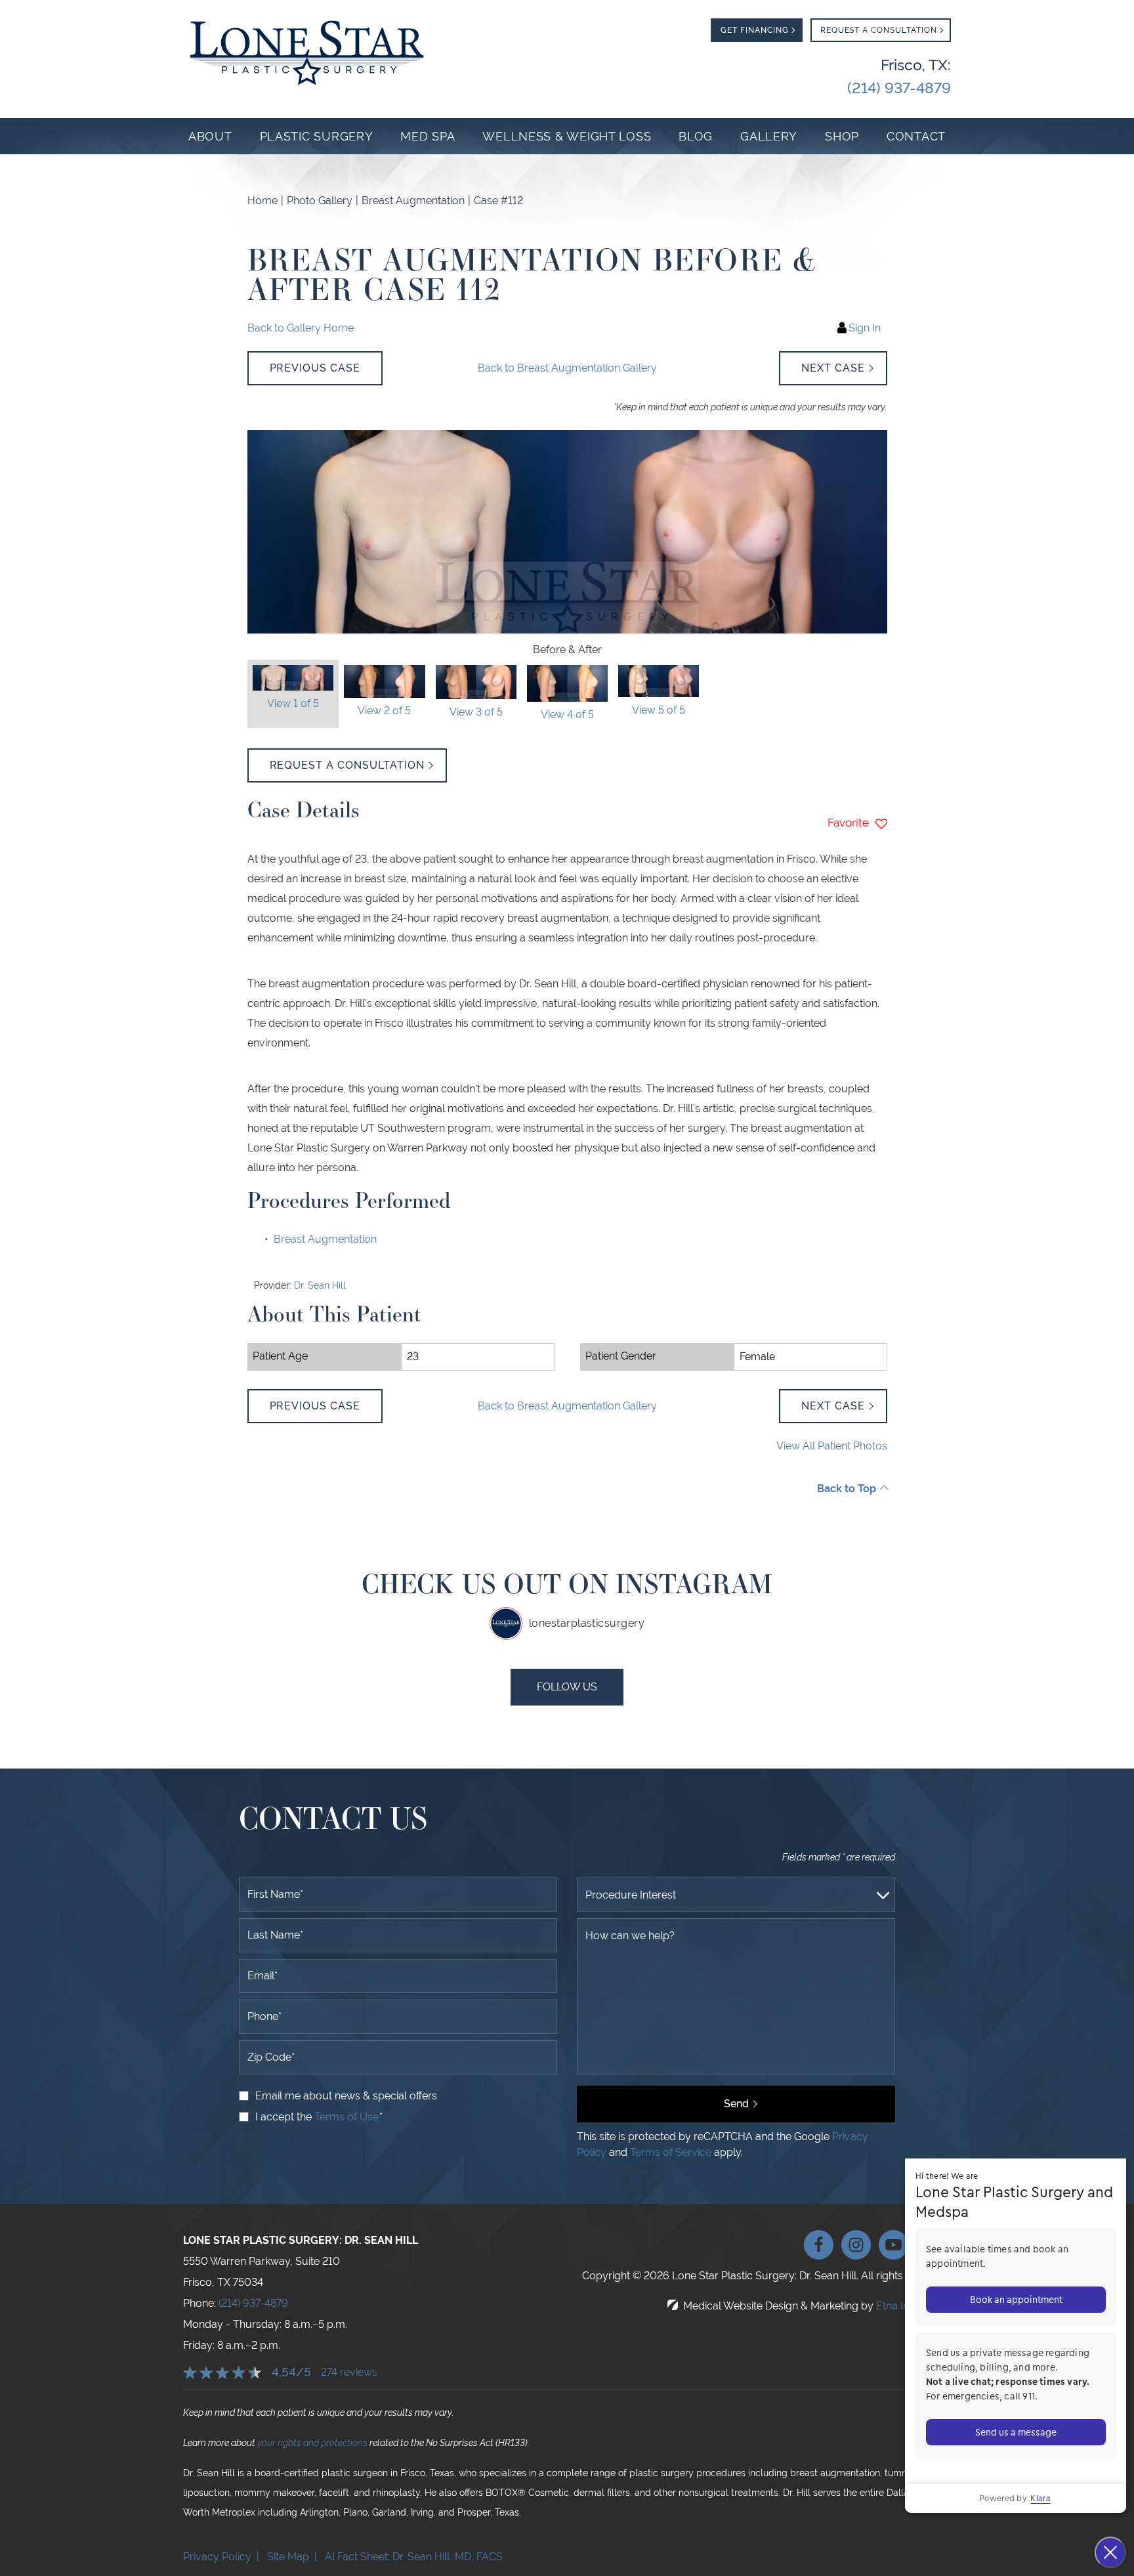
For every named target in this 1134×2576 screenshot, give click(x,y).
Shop (842, 136)
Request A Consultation (879, 30)
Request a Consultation (347, 765)
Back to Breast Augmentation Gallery (567, 368)
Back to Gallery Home (301, 328)
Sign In (865, 328)
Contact (916, 136)
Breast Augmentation (413, 201)
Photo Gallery (320, 201)
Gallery (769, 136)
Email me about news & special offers (346, 2096)
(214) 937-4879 (253, 2303)
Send (736, 2104)
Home (262, 201)
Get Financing (754, 30)
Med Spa (428, 136)
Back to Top (847, 1489)
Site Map (288, 2557)
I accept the (285, 2117)
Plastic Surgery (317, 136)
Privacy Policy (217, 2557)
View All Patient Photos (832, 1446)
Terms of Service (671, 2152)
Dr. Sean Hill (320, 1285)
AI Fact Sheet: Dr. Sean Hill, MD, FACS (415, 2557)
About (210, 136)
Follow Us (567, 1687)
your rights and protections (312, 2443)
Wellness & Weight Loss (567, 136)
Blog (696, 136)
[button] (315, 368)
